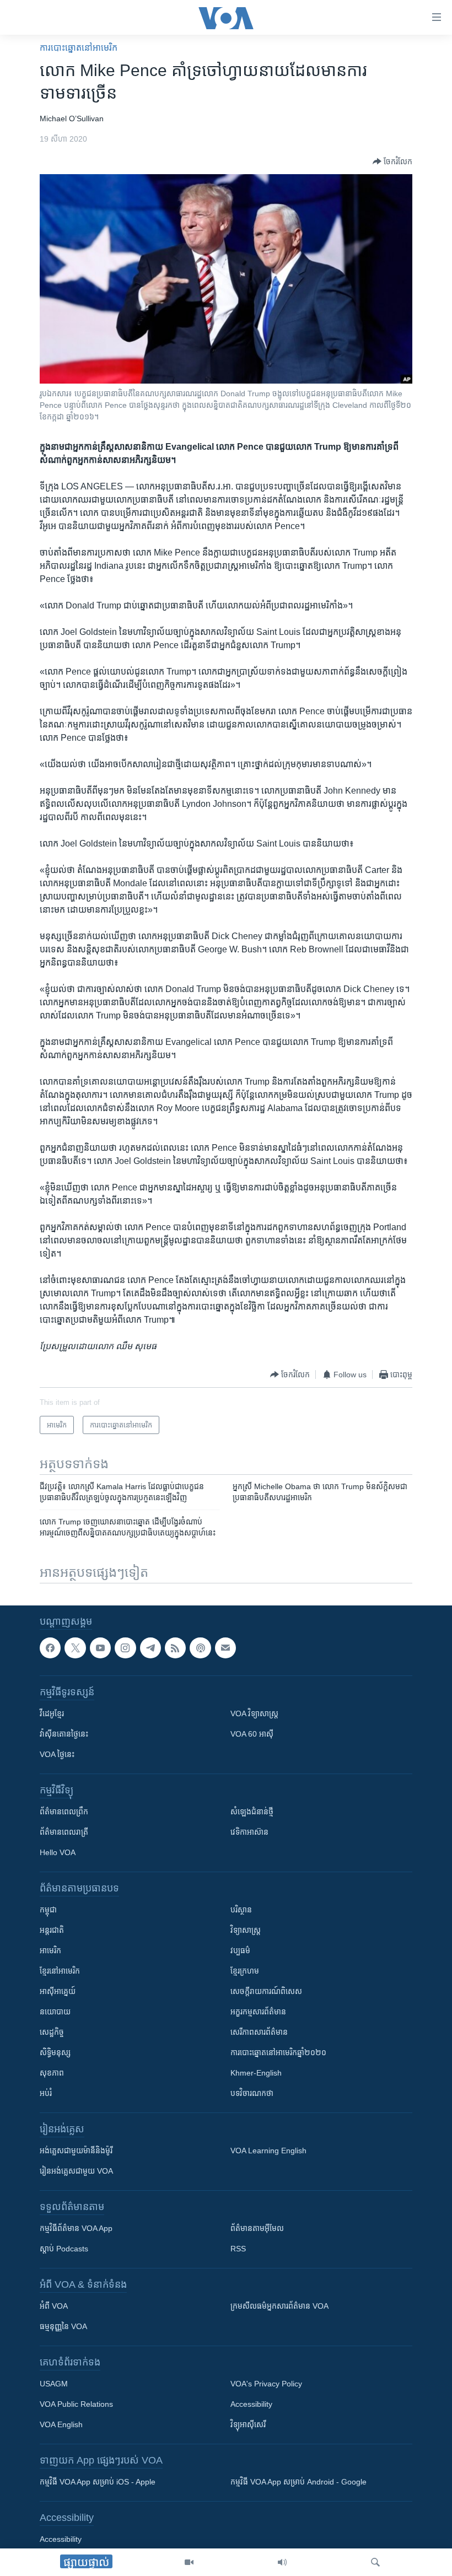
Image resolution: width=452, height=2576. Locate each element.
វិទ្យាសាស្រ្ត (246, 1930)
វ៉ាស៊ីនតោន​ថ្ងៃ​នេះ (64, 1734)
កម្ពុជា (48, 1910)
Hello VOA (58, 1852)
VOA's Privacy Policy (266, 2384)
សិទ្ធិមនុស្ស (55, 2052)
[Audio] (282, 2562)
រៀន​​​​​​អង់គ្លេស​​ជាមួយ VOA (76, 2171)
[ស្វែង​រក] (375, 2562)
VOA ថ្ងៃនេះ (57, 1754)
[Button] (392, 161)
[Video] (189, 2562)
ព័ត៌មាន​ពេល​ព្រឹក (64, 1812)
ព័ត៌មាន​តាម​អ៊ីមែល (257, 2228)
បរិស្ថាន (241, 1910)
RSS (238, 2249)
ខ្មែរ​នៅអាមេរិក (60, 1971)
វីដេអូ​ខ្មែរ (52, 1713)
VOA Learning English (268, 2151)
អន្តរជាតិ (52, 1930)
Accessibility (251, 2404)
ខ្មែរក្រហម (245, 1971)
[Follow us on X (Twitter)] (75, 1648)
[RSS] (175, 1648)
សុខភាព (52, 2073)
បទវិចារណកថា (252, 2093)
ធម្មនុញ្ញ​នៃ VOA (63, 2326)
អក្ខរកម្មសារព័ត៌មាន (258, 2012)
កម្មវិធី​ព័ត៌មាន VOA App (76, 2228)
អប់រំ (46, 2093)
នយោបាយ (55, 2012)
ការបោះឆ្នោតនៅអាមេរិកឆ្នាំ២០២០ (278, 2052)
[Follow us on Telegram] (150, 1648)
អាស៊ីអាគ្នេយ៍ (58, 1991)
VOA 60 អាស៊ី (252, 1734)
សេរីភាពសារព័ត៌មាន (259, 2032)
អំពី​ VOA (54, 2306)
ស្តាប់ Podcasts (64, 2249)
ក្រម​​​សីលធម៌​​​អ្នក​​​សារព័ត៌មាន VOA (279, 2306)
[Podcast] (200, 1648)
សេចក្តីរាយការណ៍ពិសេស (266, 1991)
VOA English (61, 2424)
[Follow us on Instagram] (125, 1648)
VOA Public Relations (76, 2404)
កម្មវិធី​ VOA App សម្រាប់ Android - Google (298, 2482)
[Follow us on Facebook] (50, 1648)
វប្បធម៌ (240, 1950)
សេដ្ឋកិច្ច (52, 2032)
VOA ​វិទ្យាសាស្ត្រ (254, 1713)
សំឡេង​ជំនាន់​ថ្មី (252, 1812)
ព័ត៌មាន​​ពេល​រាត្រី (64, 1832)
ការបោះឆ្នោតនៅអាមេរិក (79, 48)
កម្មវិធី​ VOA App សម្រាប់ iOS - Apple (98, 2482)
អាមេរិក (50, 1950)
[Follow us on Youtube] (100, 1648)
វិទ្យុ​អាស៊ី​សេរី (248, 2424)
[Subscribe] (225, 1648)
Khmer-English (256, 2073)
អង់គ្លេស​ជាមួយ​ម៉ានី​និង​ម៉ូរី (76, 2151)
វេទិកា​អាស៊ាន (249, 1832)
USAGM (54, 2384)
